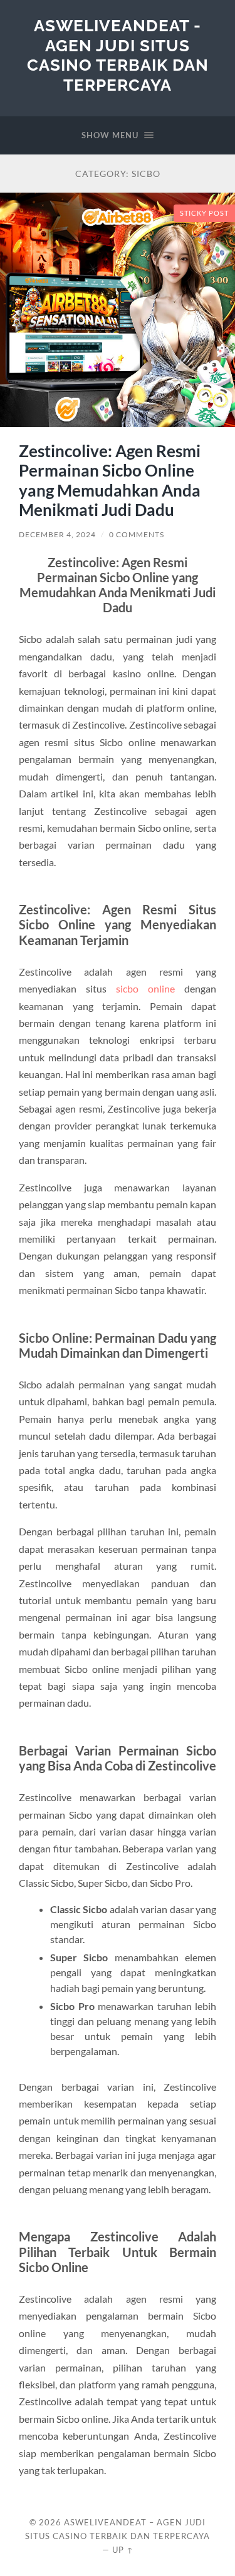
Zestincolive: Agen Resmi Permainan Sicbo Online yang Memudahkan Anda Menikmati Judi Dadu (110, 481)
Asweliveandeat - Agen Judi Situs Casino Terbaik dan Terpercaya (118, 55)
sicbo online (145, 988)
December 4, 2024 (57, 534)
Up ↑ (123, 2550)
